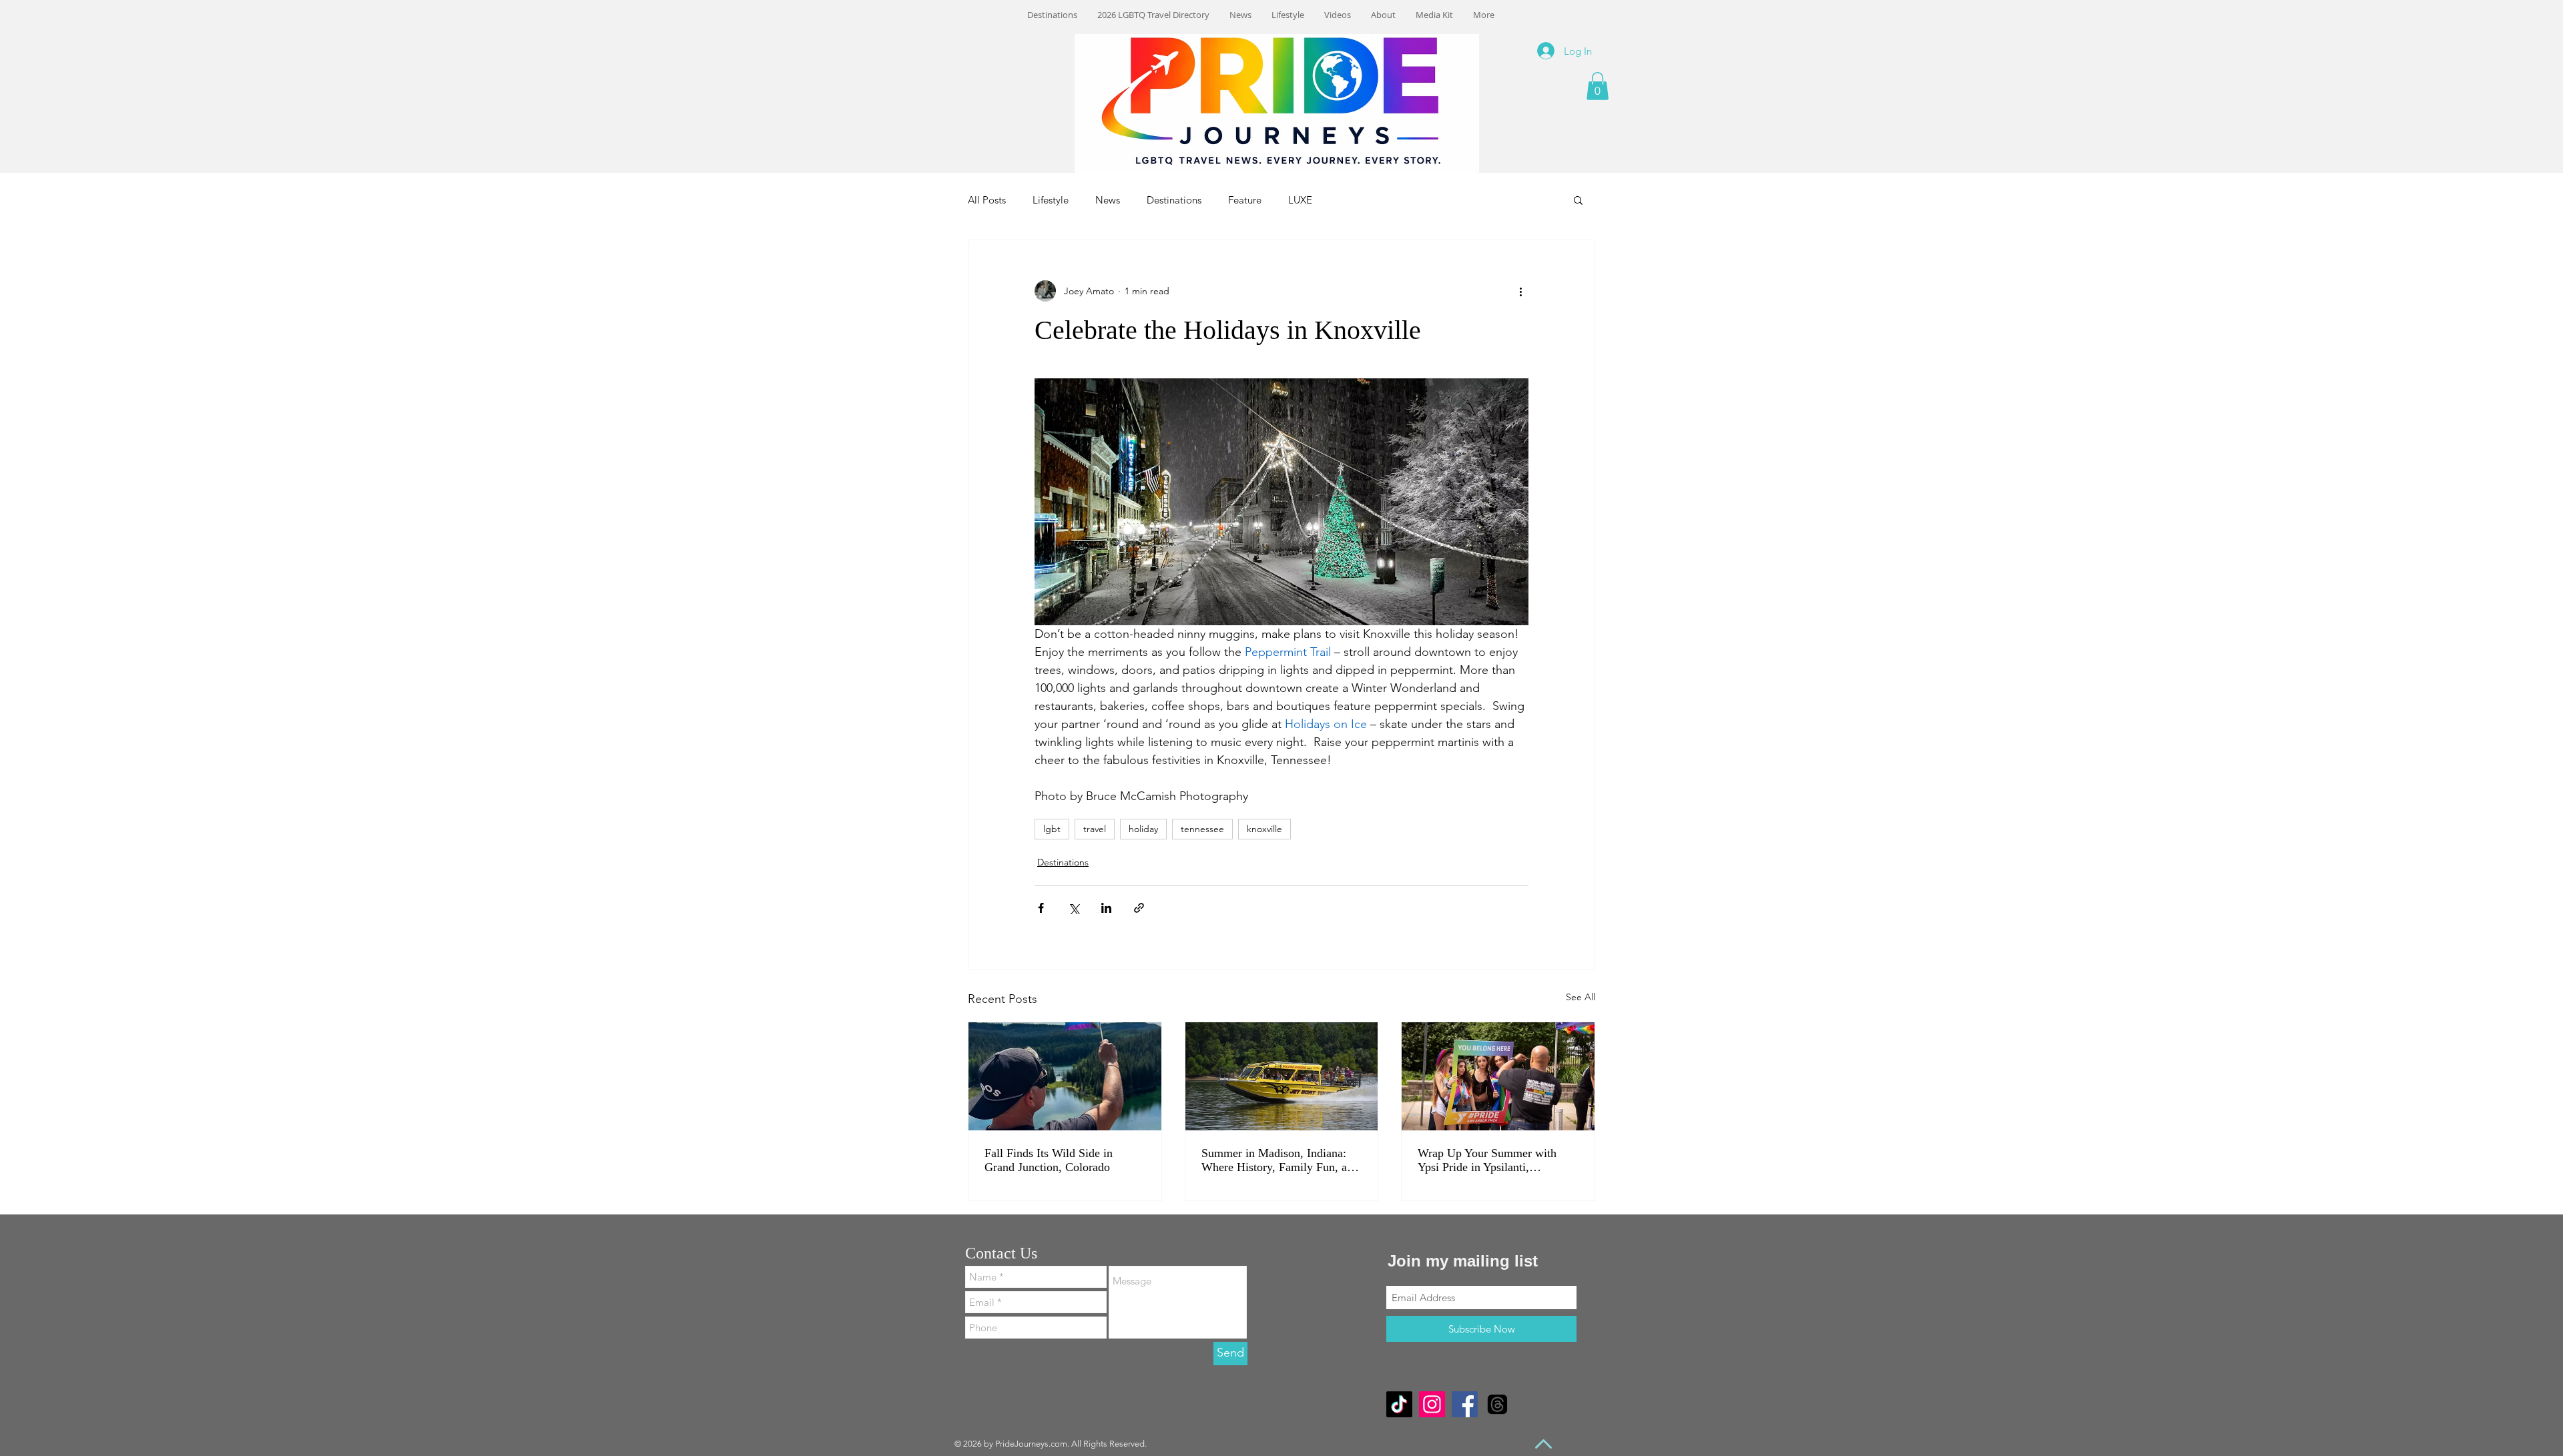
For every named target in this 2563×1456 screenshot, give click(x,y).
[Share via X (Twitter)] (1074, 908)
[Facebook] (1465, 1404)
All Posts (987, 200)
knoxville (1264, 829)
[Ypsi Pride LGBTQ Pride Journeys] (1498, 1076)
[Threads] (1497, 1404)
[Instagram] (1432, 1404)
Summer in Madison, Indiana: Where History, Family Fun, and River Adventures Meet (1280, 1160)
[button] (1598, 86)
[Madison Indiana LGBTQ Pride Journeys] (1282, 1076)
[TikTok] (1399, 1404)
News (1108, 200)
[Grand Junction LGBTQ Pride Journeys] (1065, 1076)
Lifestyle (1051, 200)
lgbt (1052, 829)
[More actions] (1520, 291)
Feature (1245, 200)
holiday (1143, 829)
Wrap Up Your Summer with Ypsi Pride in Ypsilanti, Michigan (1487, 1160)
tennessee (1202, 829)
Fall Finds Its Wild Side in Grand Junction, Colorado (1049, 1160)
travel (1095, 829)
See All (1581, 997)
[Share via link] (1139, 908)
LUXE (1300, 200)
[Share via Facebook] (1041, 908)
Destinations (1174, 200)
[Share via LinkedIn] (1106, 908)
